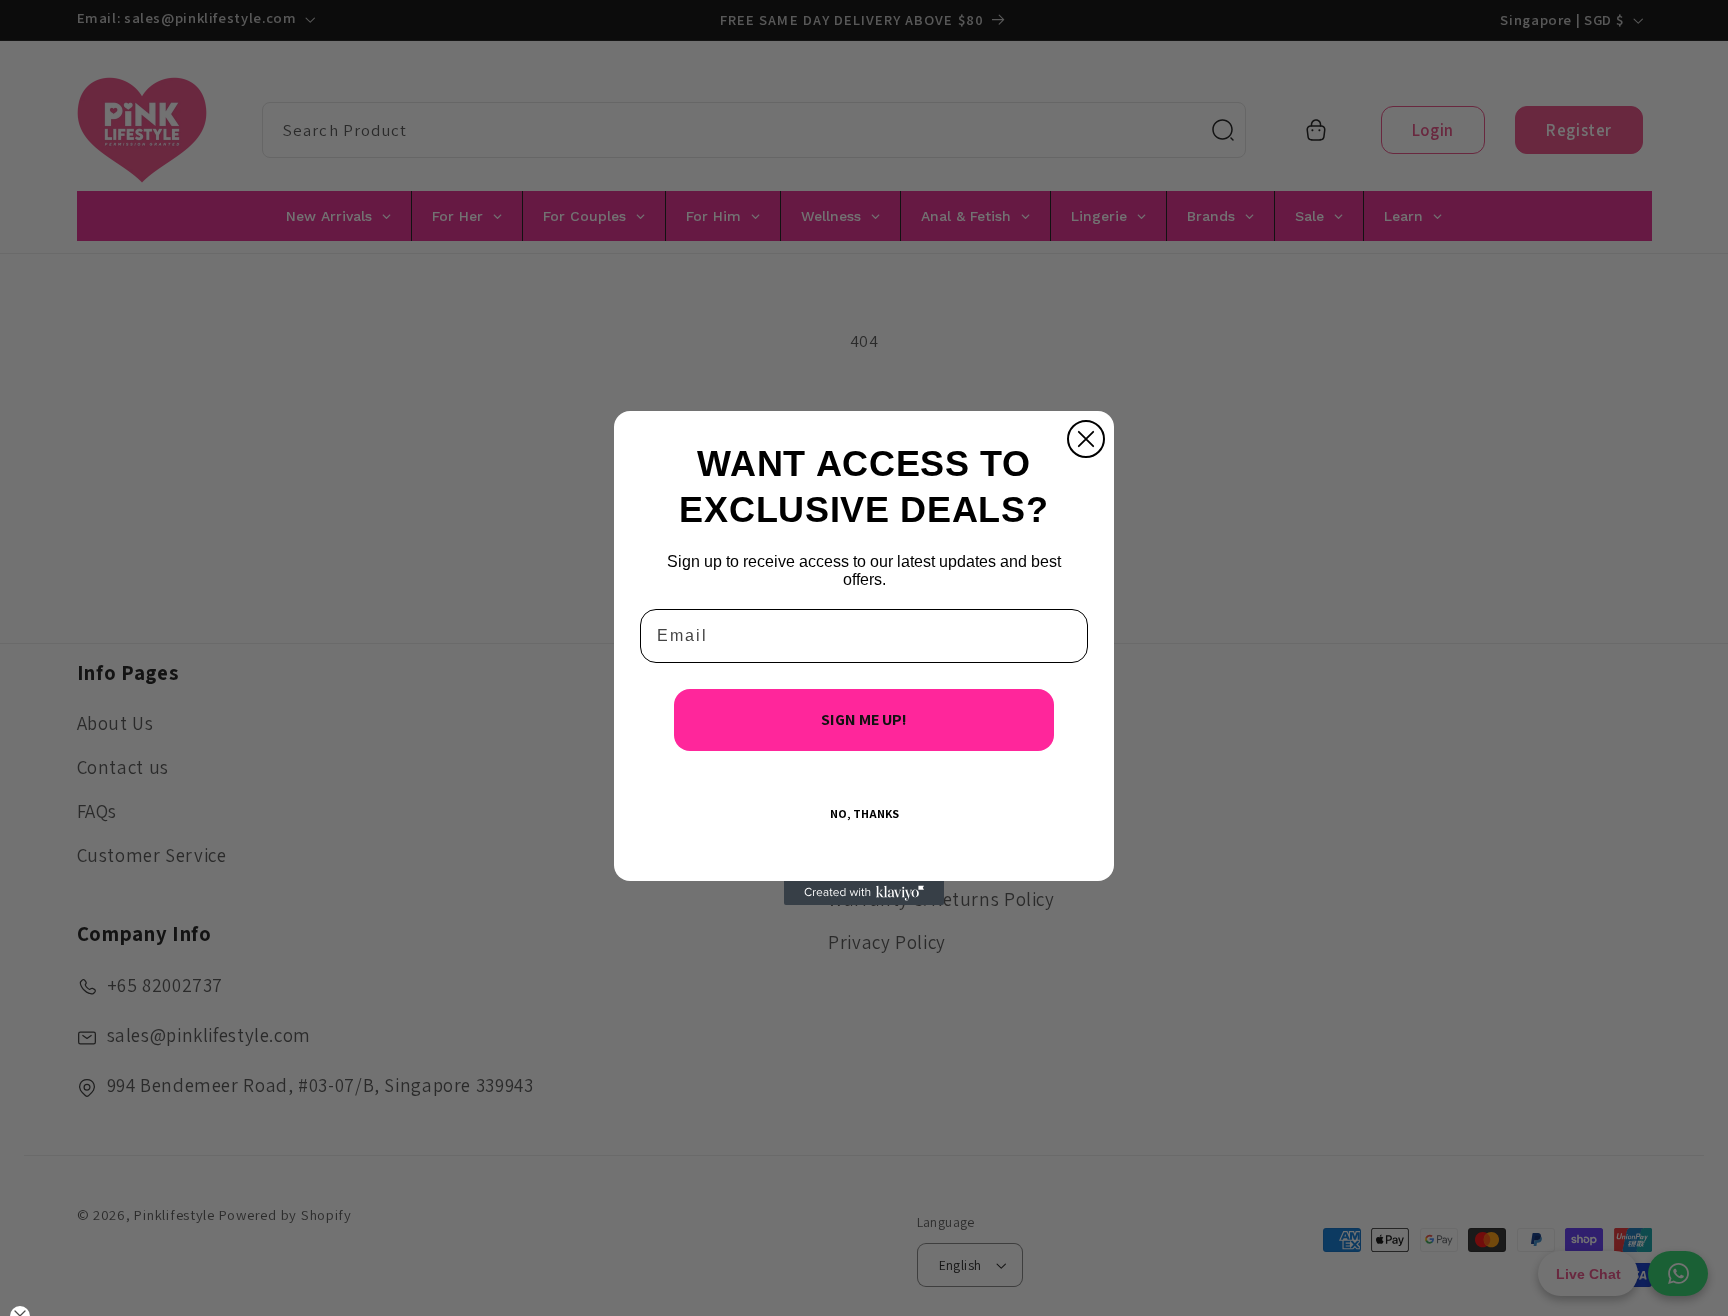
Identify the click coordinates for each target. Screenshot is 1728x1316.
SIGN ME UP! (864, 719)
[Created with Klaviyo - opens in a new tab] (864, 893)
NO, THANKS (864, 813)
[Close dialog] (1086, 439)
